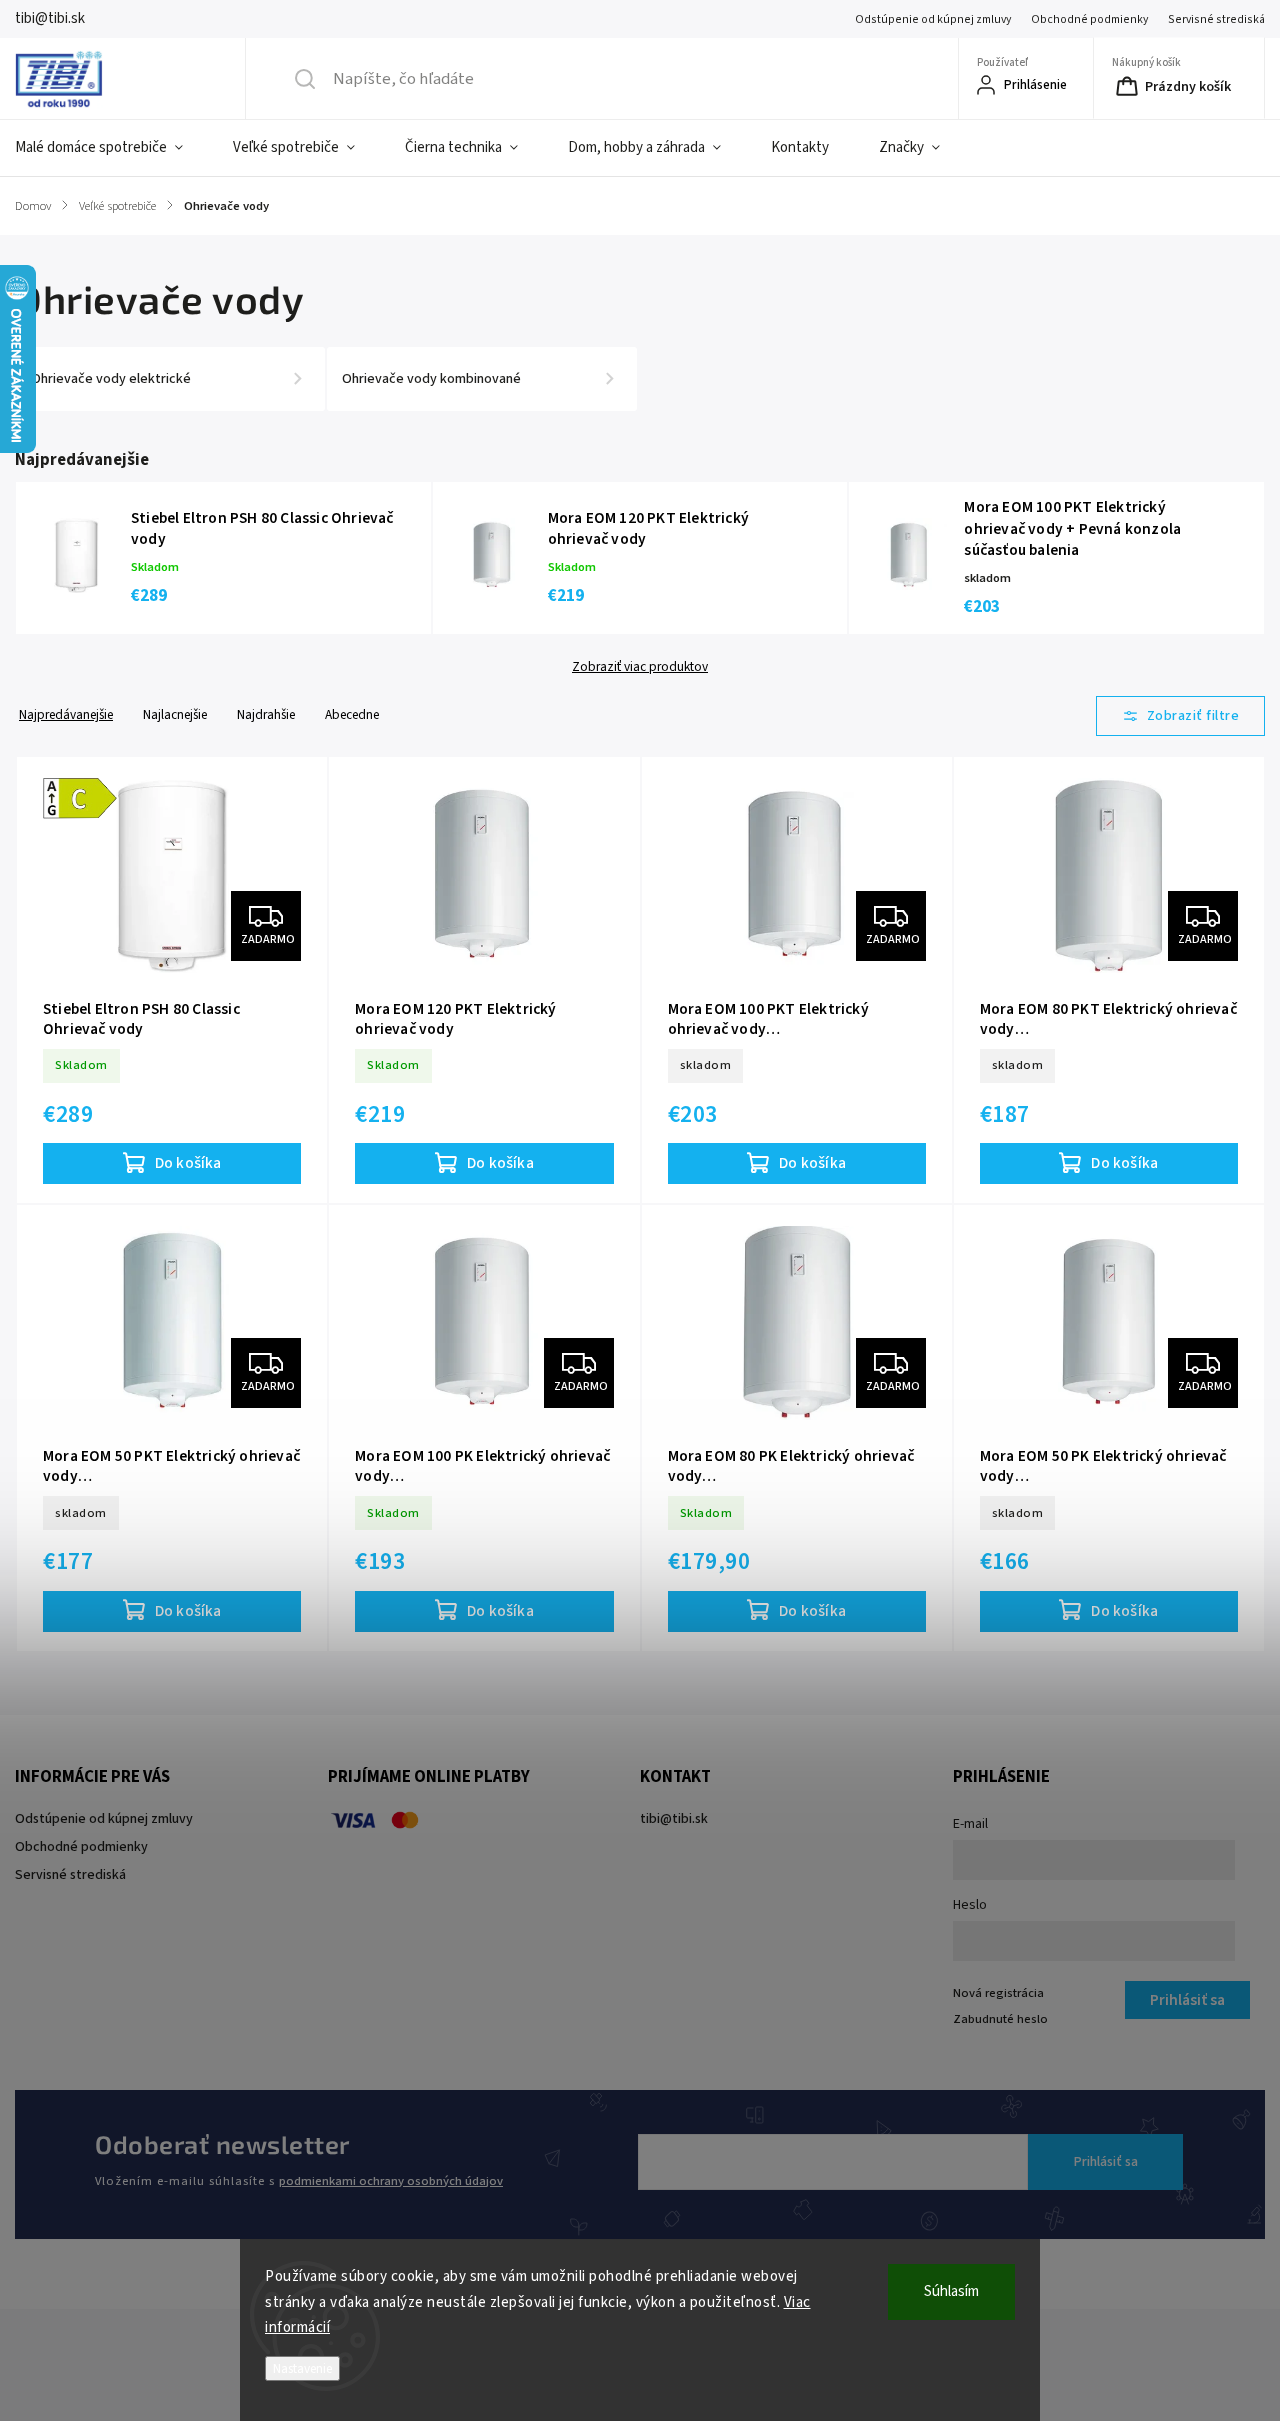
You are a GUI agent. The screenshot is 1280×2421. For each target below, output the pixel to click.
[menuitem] (111, 148)
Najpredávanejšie (66, 714)
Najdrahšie (266, 714)
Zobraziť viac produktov (640, 667)
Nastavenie (302, 2368)
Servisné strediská (1216, 19)
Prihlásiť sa (1106, 2162)
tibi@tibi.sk (674, 1819)
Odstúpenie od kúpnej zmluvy (933, 19)
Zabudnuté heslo (1000, 2019)
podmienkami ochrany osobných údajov (391, 2181)
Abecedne (352, 714)
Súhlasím (951, 2291)
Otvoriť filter (1181, 716)
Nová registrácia (998, 1993)
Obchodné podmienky (1089, 19)
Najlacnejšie (175, 714)
